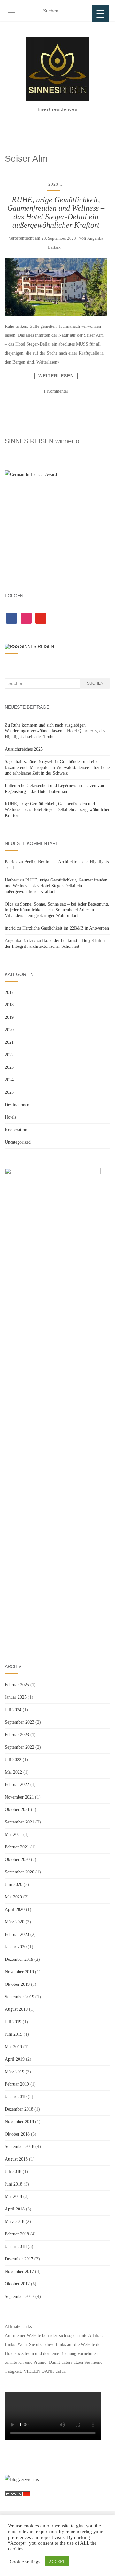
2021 (9, 1042)
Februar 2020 (17, 1934)
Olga (9, 904)
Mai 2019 (13, 2047)
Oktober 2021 (17, 1810)
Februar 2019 (17, 2084)
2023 (53, 184)
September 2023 (19, 1722)
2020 (9, 1030)
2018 (9, 1005)
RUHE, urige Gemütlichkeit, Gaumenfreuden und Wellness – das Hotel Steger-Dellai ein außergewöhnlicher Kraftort (56, 212)
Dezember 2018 (19, 2109)
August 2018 (16, 2159)
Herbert (12, 880)
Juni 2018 (14, 2184)
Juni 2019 (14, 2034)
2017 (9, 992)
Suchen (95, 683)
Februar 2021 (17, 1847)
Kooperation (16, 1130)
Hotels (11, 1117)
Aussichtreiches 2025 (24, 749)
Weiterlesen (56, 376)
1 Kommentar (56, 391)
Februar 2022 (17, 1785)
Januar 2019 (16, 2097)
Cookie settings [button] (25, 2562)
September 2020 (19, 1872)
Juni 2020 (14, 1884)
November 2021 (19, 1797)
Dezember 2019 (19, 1959)
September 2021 (19, 1822)
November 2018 (19, 2122)
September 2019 (19, 1997)
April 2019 (15, 2059)
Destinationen (17, 1105)
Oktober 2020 (17, 1860)
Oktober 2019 (17, 1984)
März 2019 (15, 2072)
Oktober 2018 (17, 2134)
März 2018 (15, 2222)
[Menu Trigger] (100, 14)
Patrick (11, 862)
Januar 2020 (16, 1947)
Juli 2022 (13, 1760)
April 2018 (15, 2209)
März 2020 (15, 1922)
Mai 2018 (13, 2197)
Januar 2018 (16, 2246)
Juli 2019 (13, 2022)
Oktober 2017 (17, 2284)
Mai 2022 (13, 1772)
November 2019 (19, 1972)
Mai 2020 (13, 1897)
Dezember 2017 (19, 2259)
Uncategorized (18, 1142)
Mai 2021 (13, 1835)
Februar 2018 (17, 2234)
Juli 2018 (13, 2172)
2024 (9, 1080)
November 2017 (19, 2271)
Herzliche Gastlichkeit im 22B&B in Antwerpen (66, 928)
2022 (9, 1055)
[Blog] (22, 2479)
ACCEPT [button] (57, 2561)
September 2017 (19, 2296)
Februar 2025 (17, 1685)
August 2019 (16, 2009)
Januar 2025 (16, 1697)
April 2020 (15, 1909)
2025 (9, 1092)
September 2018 (19, 2147)
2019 (9, 1017)
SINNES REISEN (37, 646)
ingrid (10, 928)
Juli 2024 (13, 1710)
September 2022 (19, 1747)
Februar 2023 (17, 1735)
